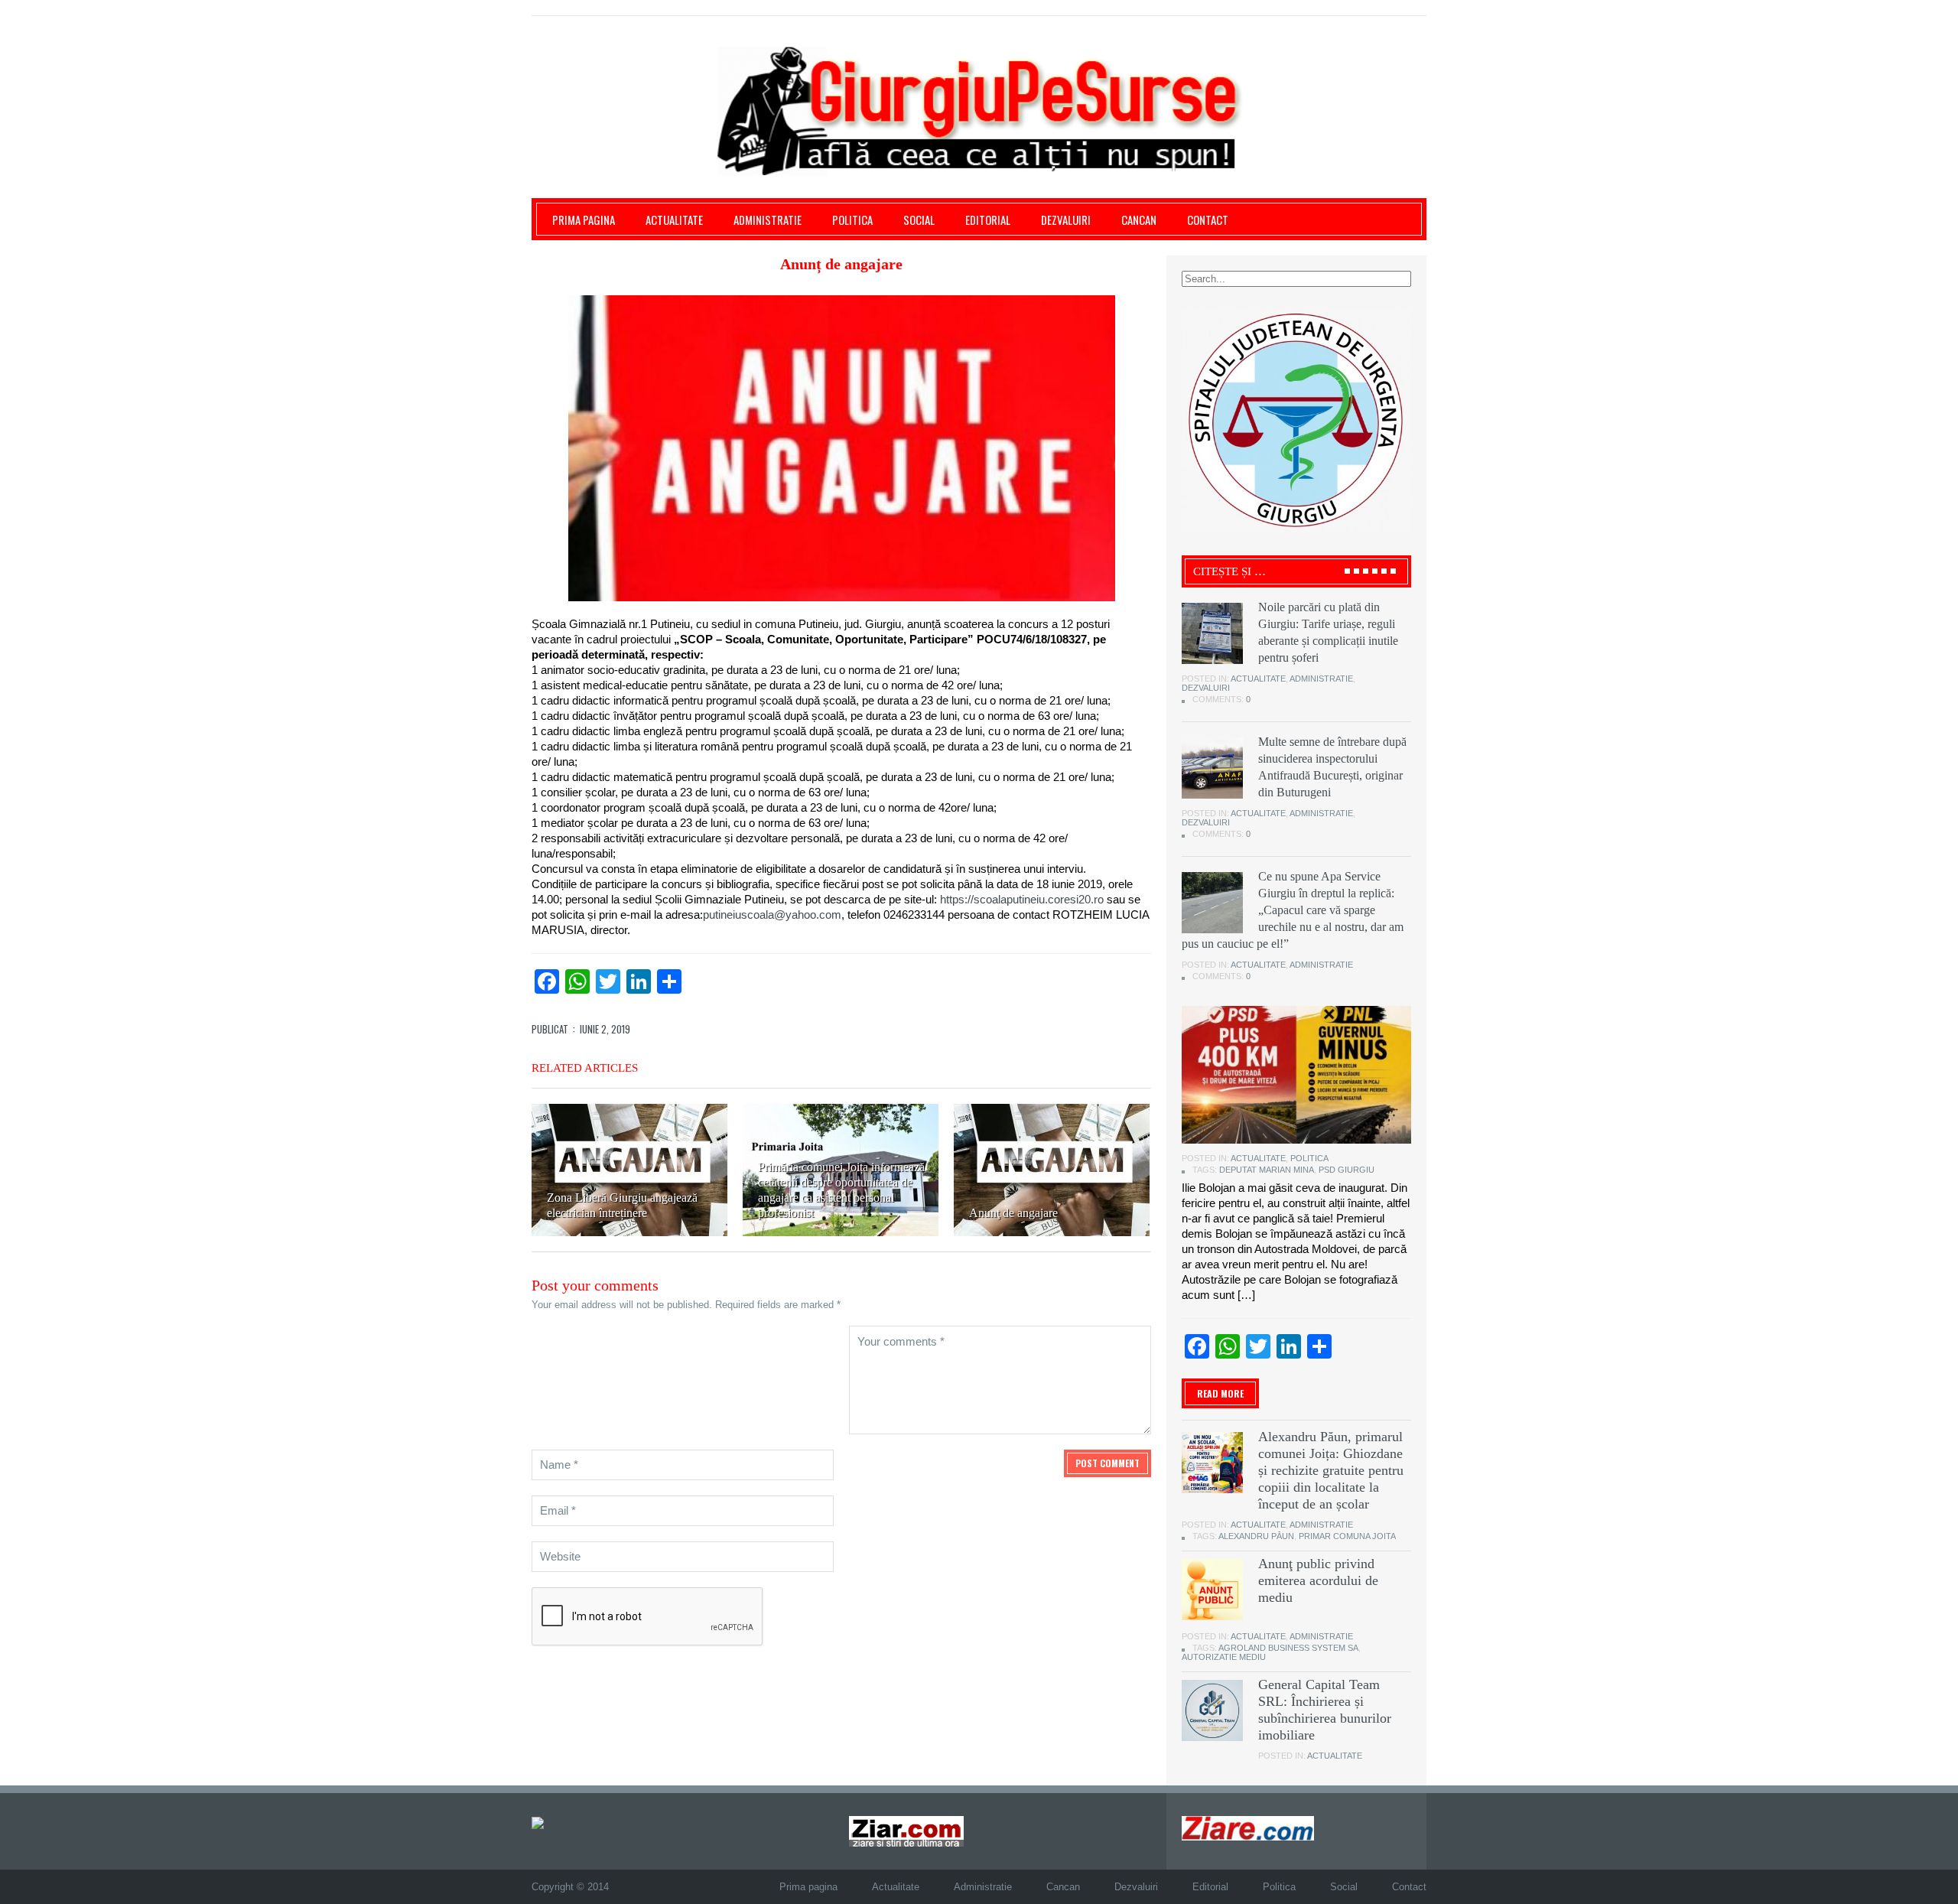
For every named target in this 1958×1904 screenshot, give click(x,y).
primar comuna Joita (1347, 1536)
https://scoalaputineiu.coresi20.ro (1020, 899)
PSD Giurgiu (1347, 1170)
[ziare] (906, 1831)
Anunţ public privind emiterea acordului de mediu (1318, 1580)
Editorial (988, 220)
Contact (1208, 220)
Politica (852, 220)
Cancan (1139, 220)
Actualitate (674, 220)
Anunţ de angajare (1013, 1213)
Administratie (768, 220)
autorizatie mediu (1224, 1657)
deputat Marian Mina (1267, 1170)
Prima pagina (584, 220)
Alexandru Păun (1256, 1536)
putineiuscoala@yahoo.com (772, 915)
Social (919, 220)
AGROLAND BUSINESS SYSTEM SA (1288, 1648)
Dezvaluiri (1066, 220)
